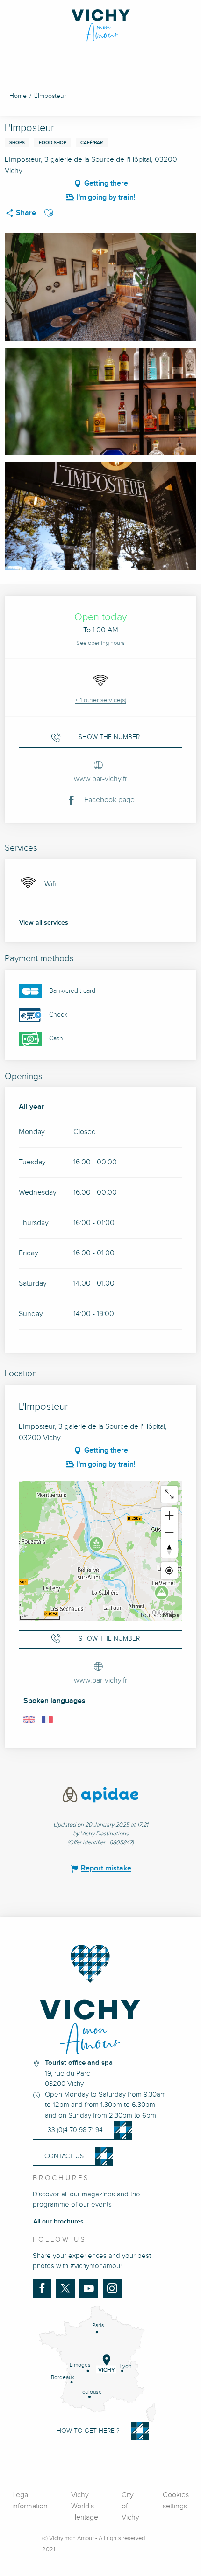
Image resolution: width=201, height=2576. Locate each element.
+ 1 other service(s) (100, 700)
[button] (49, 213)
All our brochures (58, 2222)
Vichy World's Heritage (85, 2506)
